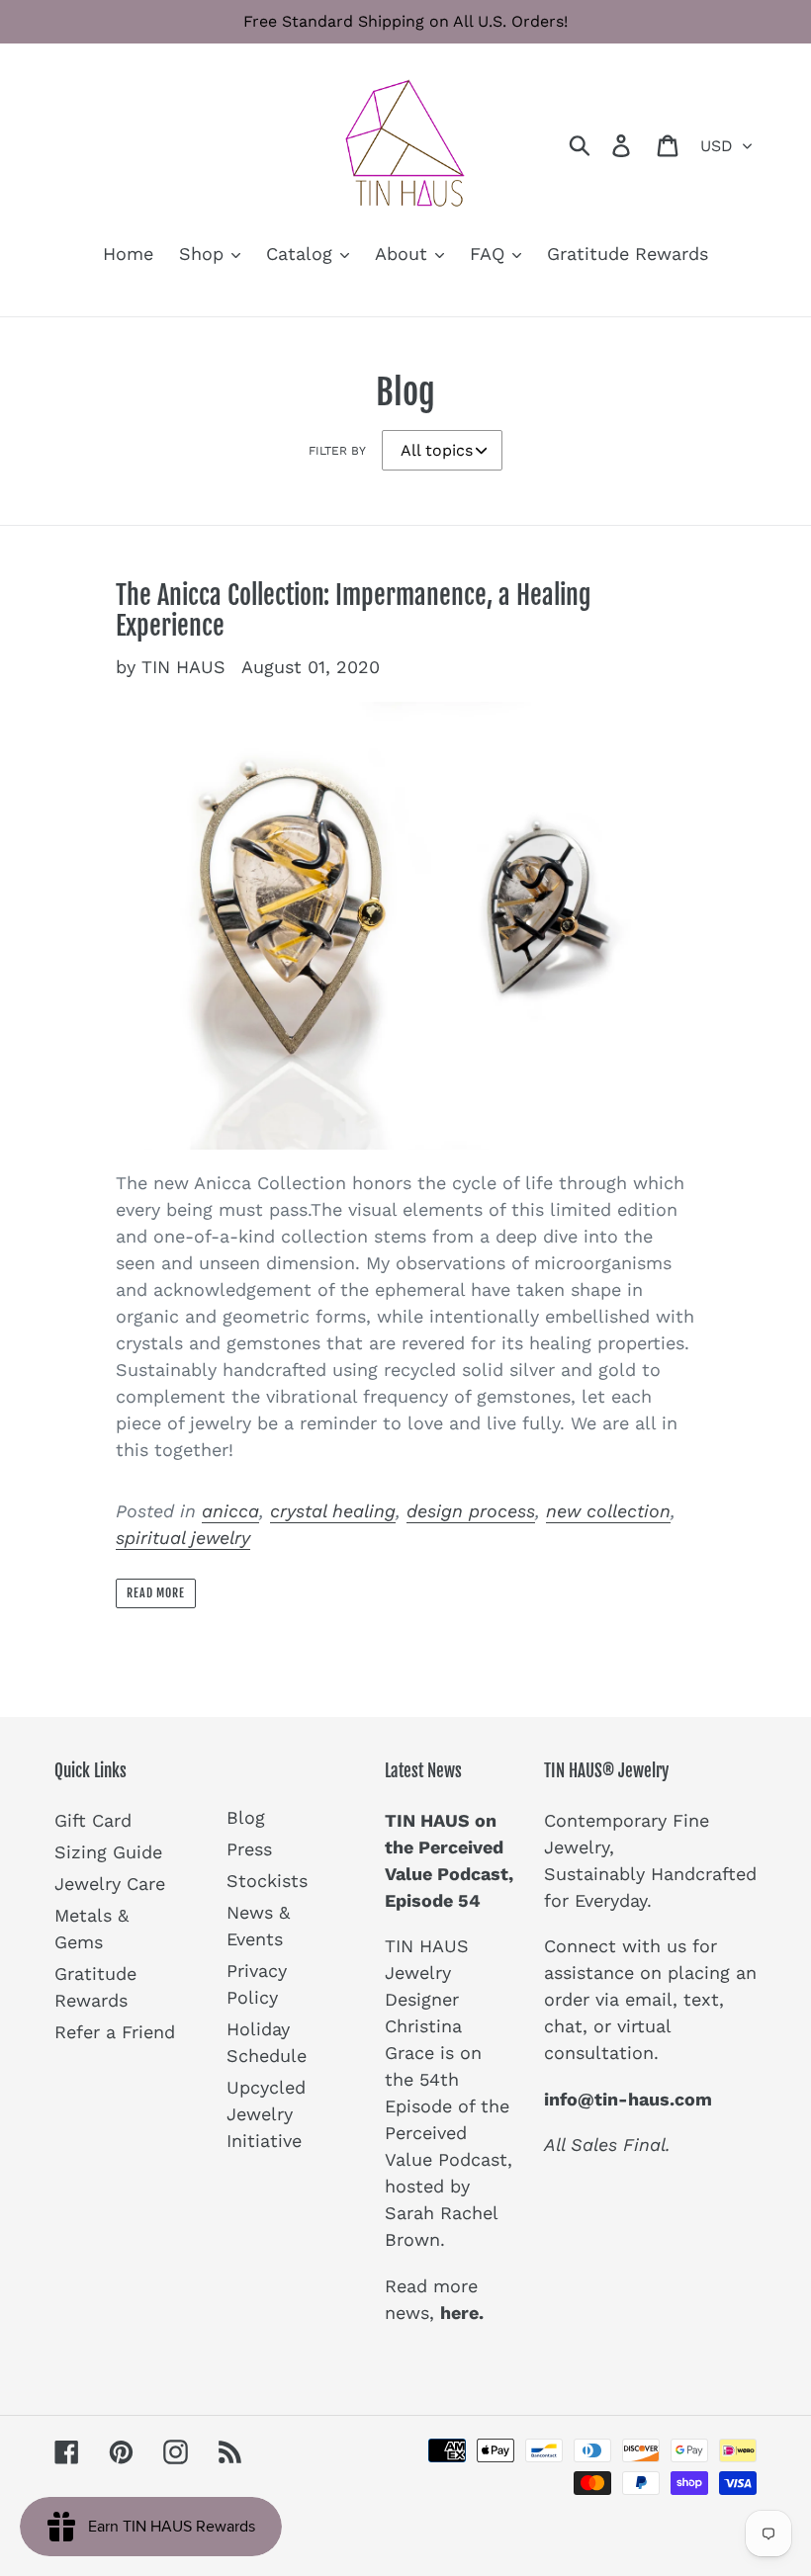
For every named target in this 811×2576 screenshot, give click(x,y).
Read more (156, 1593)
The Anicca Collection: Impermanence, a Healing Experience (354, 610)
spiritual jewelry (183, 1538)
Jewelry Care (110, 1884)
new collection (608, 1511)
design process (471, 1511)
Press (249, 1849)
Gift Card (93, 1820)
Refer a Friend (115, 2032)
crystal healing (333, 1511)
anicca (230, 1511)
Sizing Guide (108, 1852)
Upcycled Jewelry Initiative (266, 2114)
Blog (246, 1817)
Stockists (267, 1881)
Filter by (337, 451)
